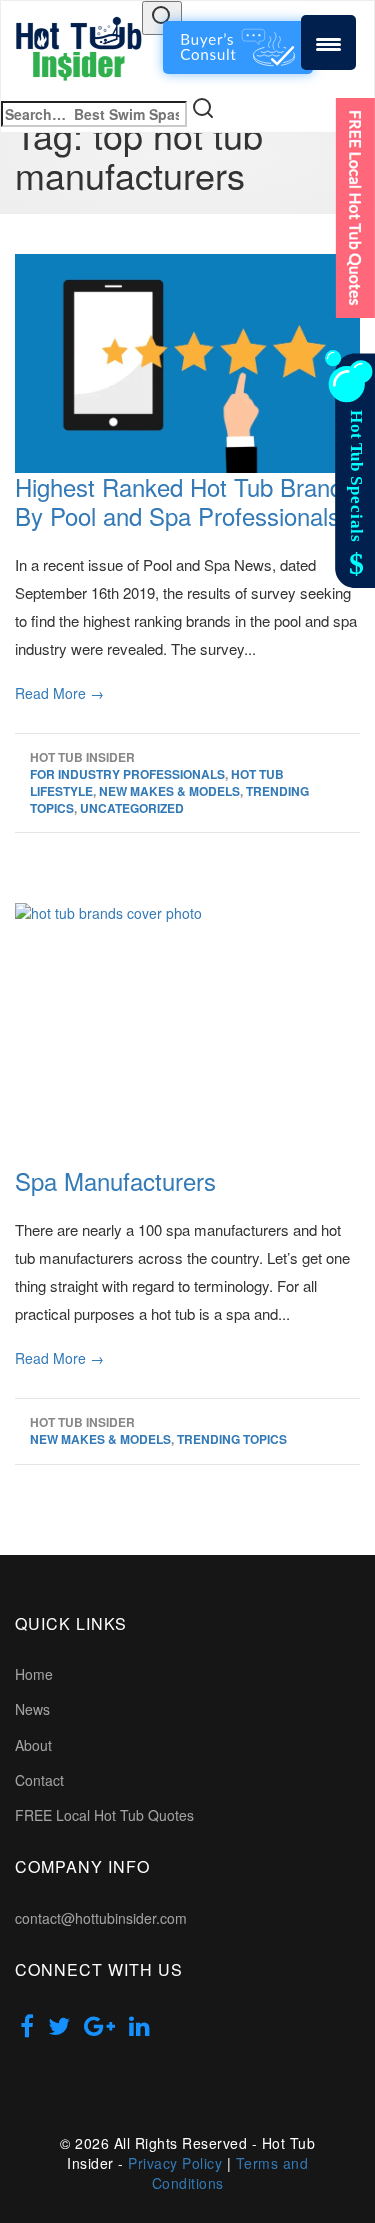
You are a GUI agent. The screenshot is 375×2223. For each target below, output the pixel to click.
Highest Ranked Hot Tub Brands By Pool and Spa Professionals (185, 501)
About (33, 1745)
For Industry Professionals (127, 774)
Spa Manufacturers (115, 1180)
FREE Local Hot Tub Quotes (104, 1815)
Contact (39, 1780)
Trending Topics (232, 1439)
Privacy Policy (175, 2163)
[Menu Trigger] (328, 42)
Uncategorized (132, 808)
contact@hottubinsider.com (101, 1918)
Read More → (59, 693)
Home (34, 1674)
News (32, 1709)
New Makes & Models (169, 791)
